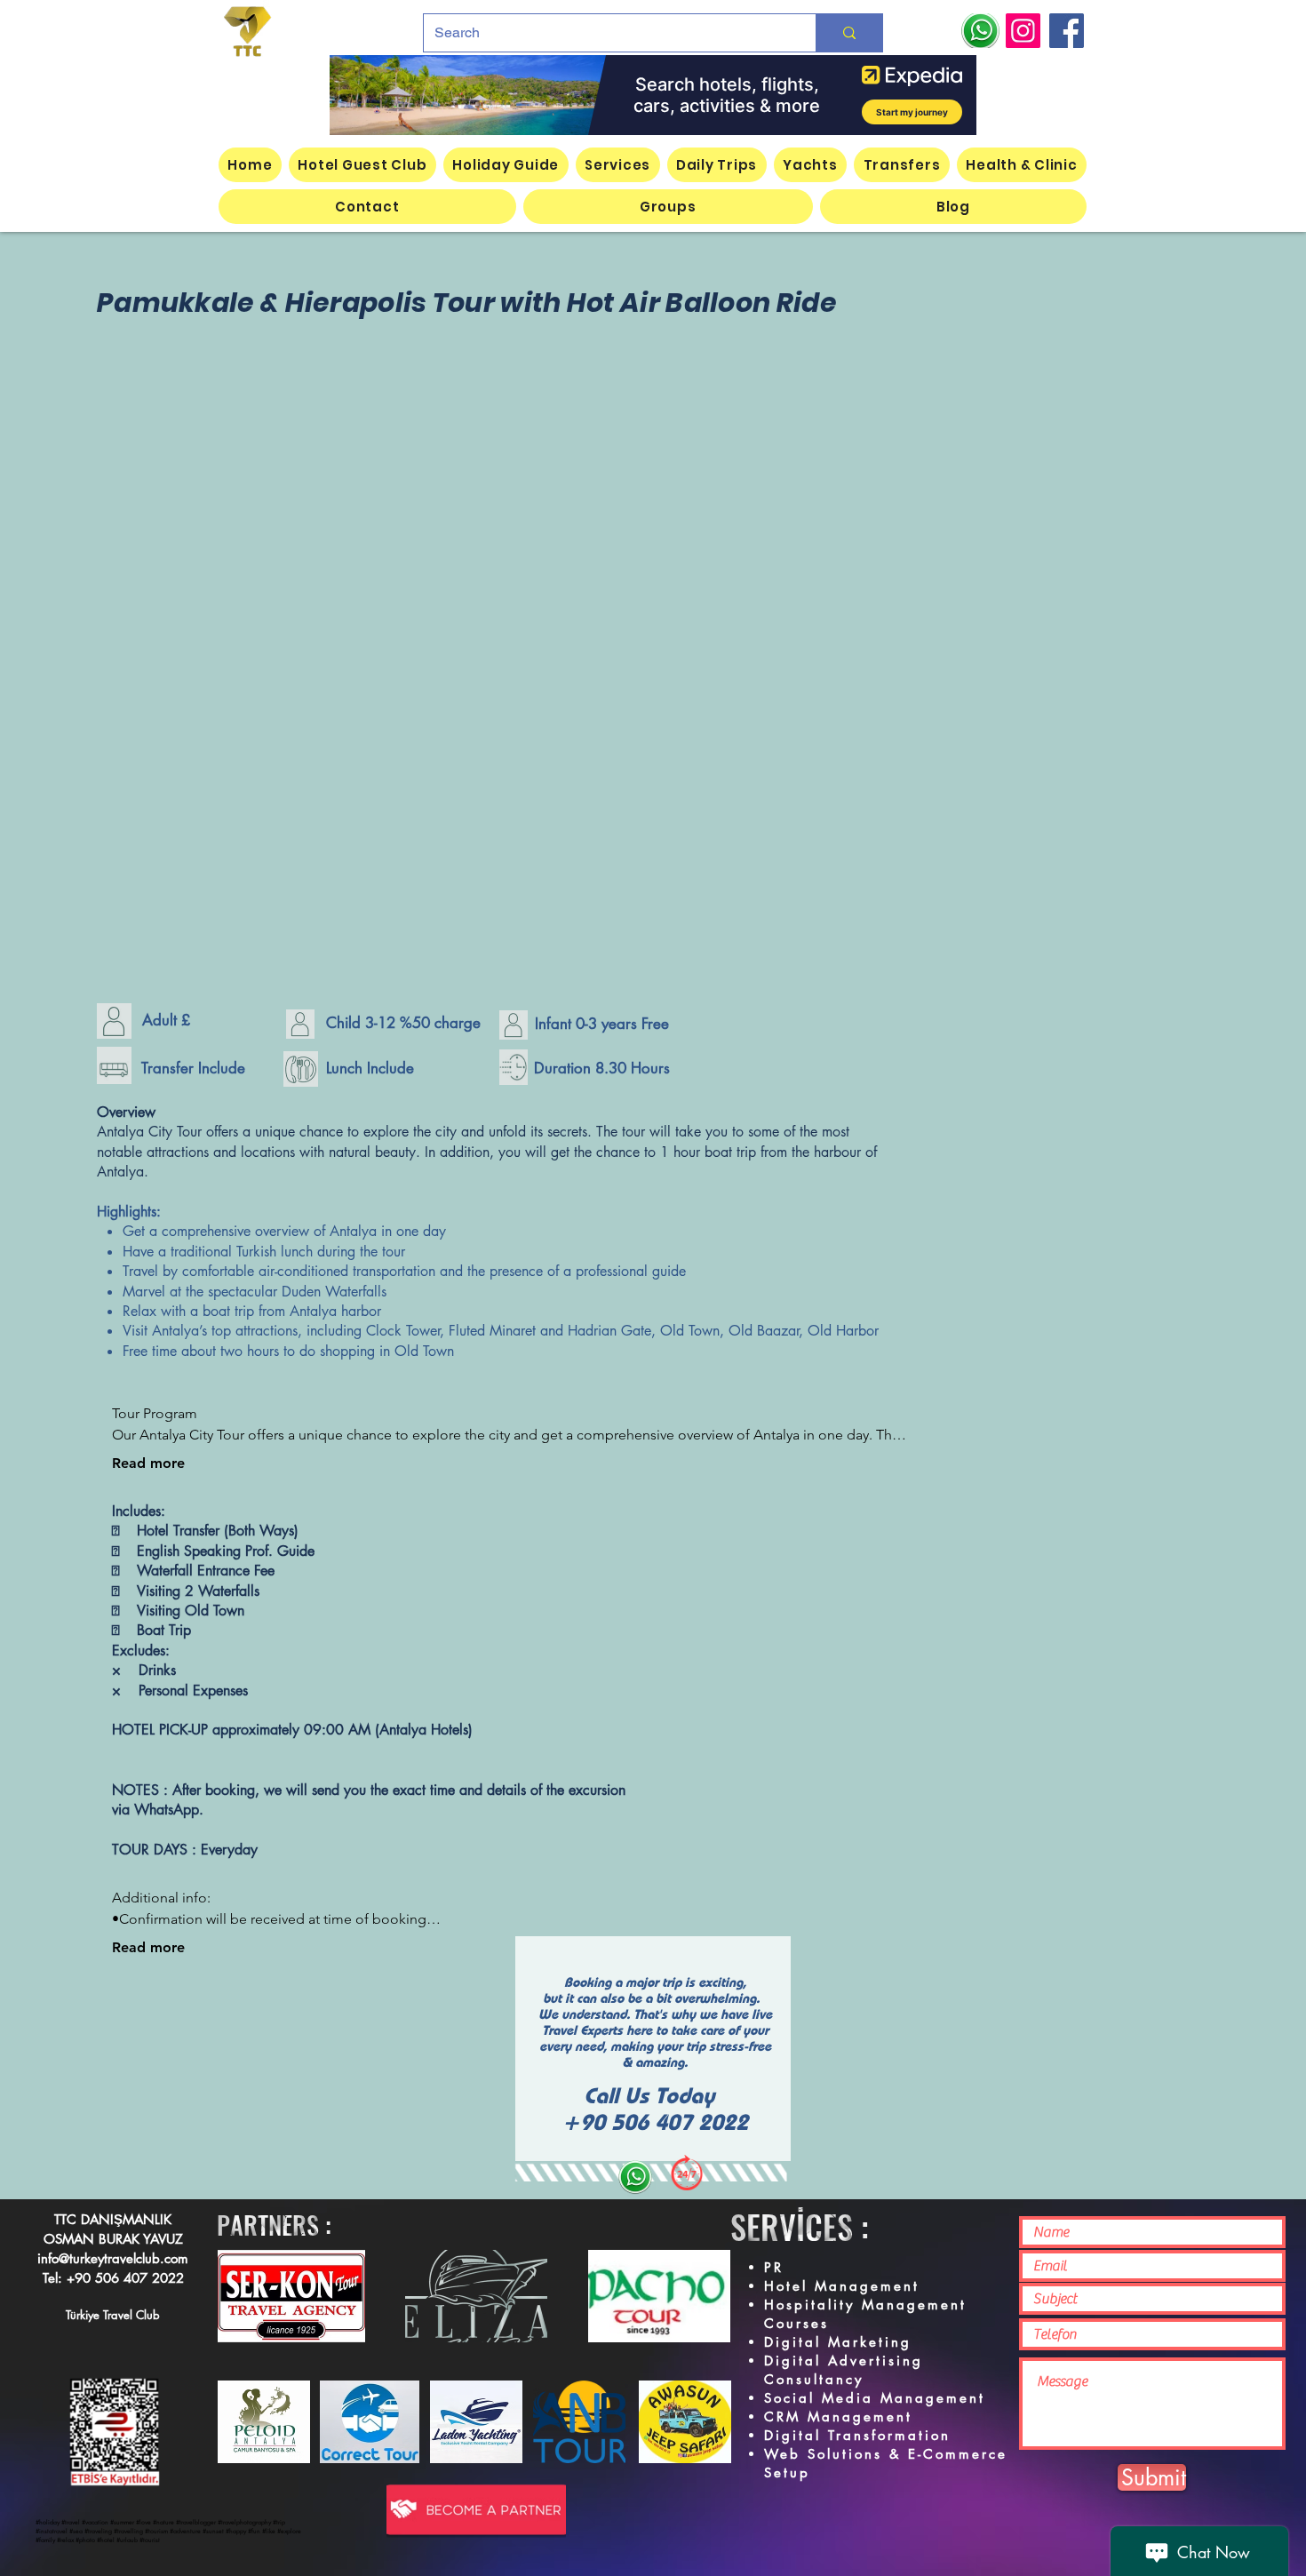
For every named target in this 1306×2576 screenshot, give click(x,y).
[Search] (849, 33)
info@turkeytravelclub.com (113, 2258)
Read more (148, 1463)
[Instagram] (1023, 31)
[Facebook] (1067, 31)
